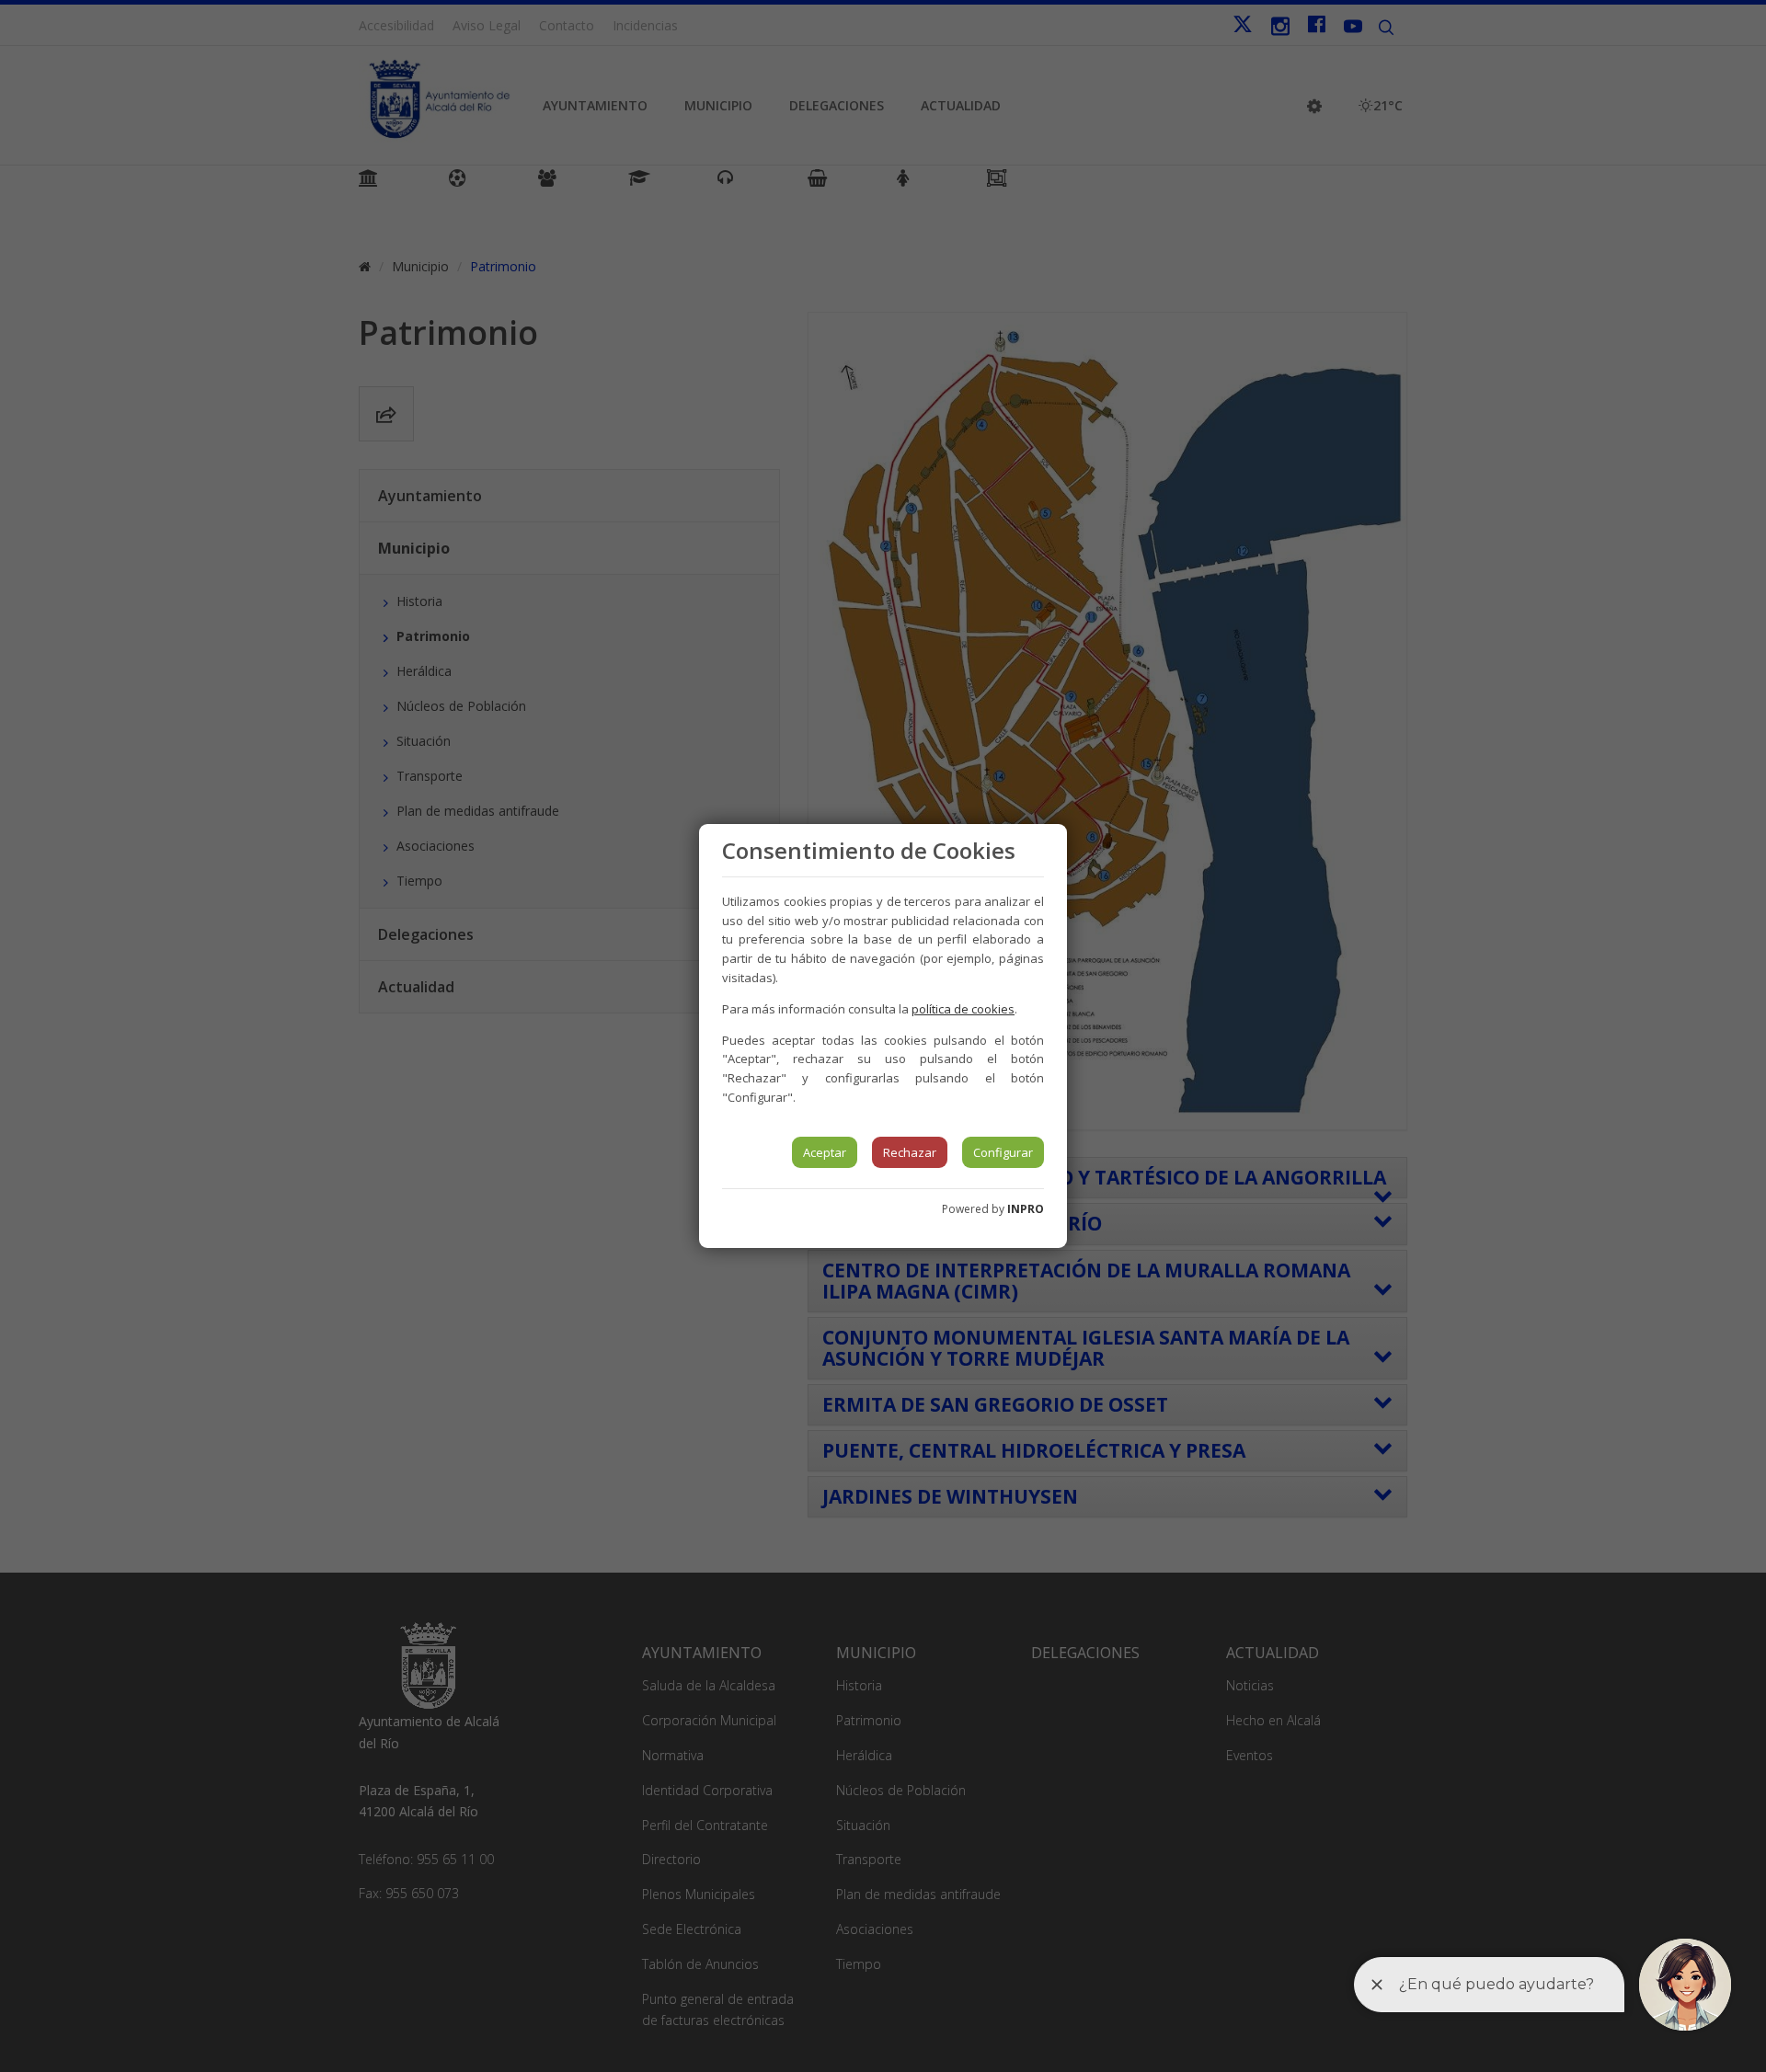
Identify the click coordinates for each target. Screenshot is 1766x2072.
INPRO (1026, 1209)
